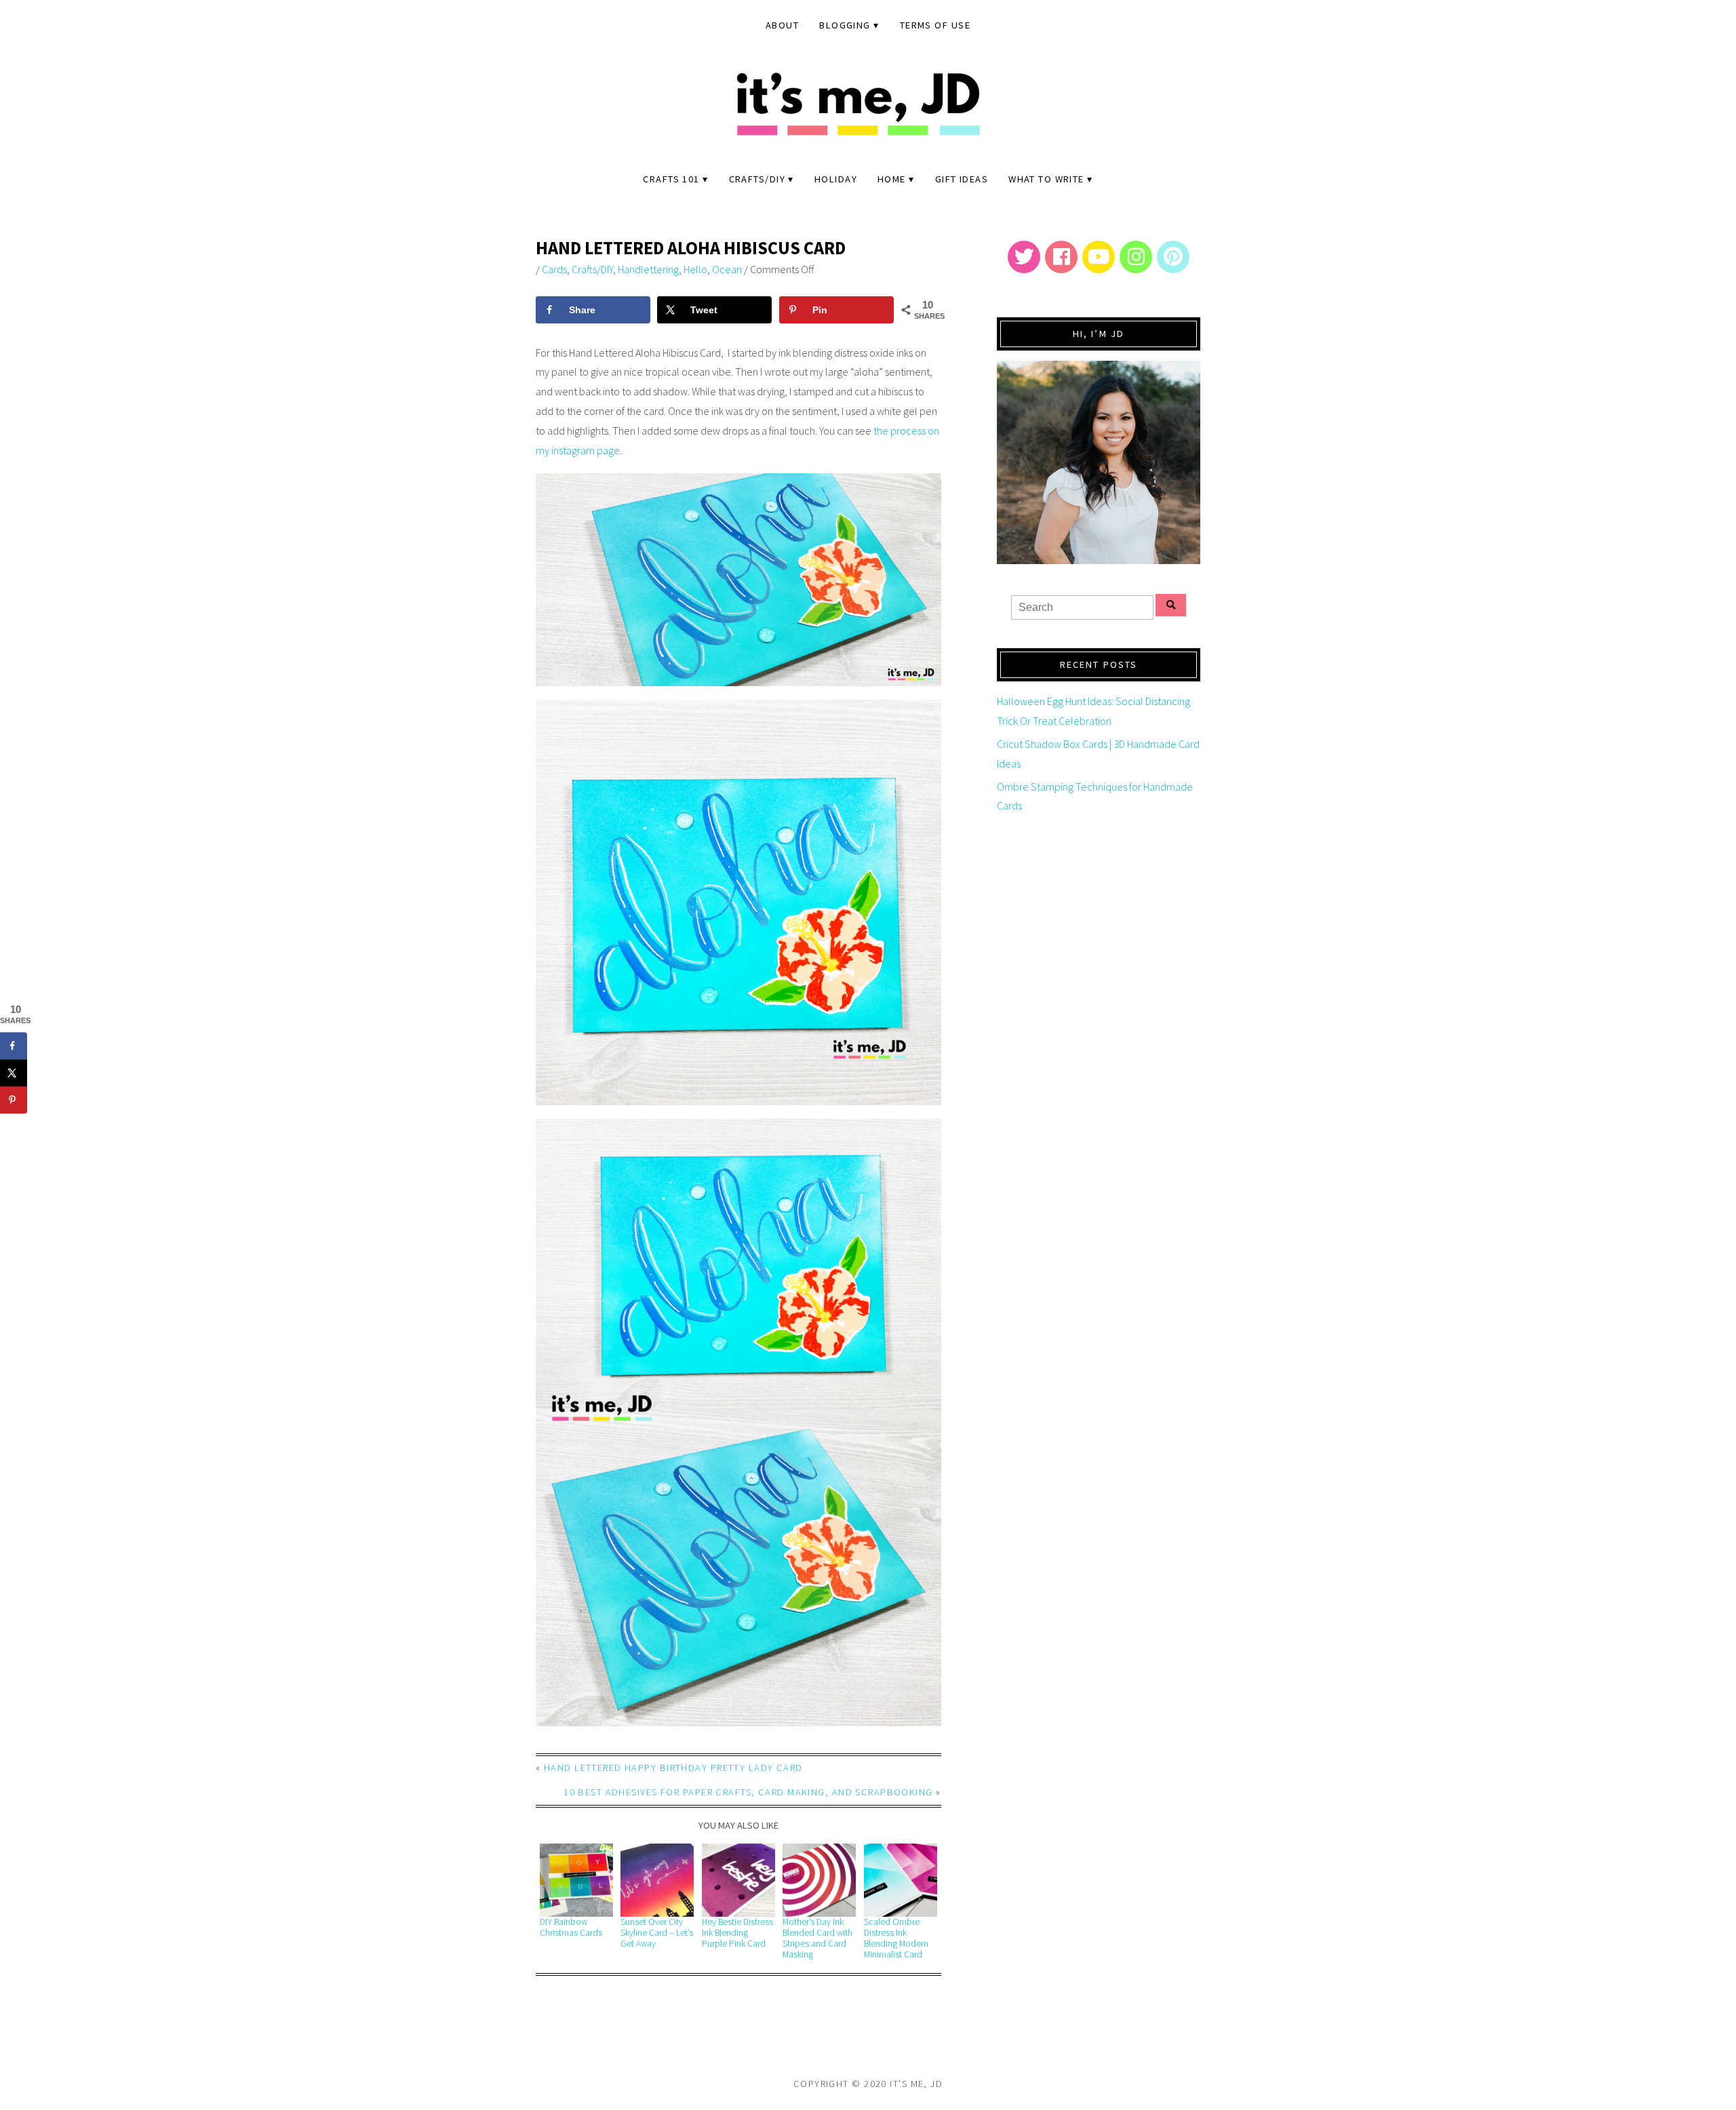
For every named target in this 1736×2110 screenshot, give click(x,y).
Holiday (836, 179)
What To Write (1046, 179)
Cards (554, 269)
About (782, 25)
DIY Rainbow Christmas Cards (571, 1927)
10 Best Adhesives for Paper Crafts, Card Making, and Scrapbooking (748, 1792)
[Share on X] (14, 1073)
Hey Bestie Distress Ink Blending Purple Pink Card (737, 1933)
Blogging (845, 25)
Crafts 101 (671, 179)
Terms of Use (935, 25)
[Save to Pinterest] (14, 1100)
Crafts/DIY (757, 179)
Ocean (727, 269)
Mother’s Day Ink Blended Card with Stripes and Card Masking (817, 1938)
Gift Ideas (962, 179)
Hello (695, 269)
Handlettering (648, 269)
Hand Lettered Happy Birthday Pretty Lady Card (673, 1768)
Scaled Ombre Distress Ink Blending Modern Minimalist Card (896, 1938)
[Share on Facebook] (14, 1046)
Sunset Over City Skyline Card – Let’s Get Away (657, 1933)
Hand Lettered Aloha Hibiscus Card (691, 248)
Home (892, 179)
